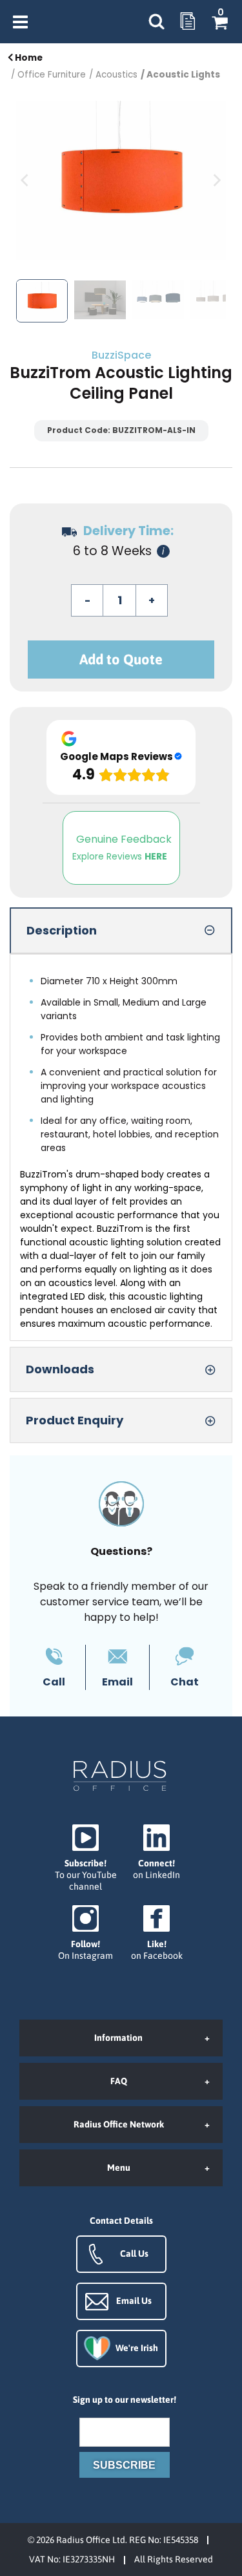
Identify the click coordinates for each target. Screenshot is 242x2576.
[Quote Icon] (188, 22)
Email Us (134, 2301)
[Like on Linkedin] (157, 1853)
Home (28, 58)
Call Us (134, 2254)
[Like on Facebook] (157, 1933)
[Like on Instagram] (86, 1933)
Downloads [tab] (60, 1369)
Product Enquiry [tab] (75, 1420)
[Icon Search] (156, 22)
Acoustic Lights (183, 75)
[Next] (216, 180)
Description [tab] (62, 930)
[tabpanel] (121, 1147)
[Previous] (26, 180)
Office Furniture (52, 75)
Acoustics (116, 75)
